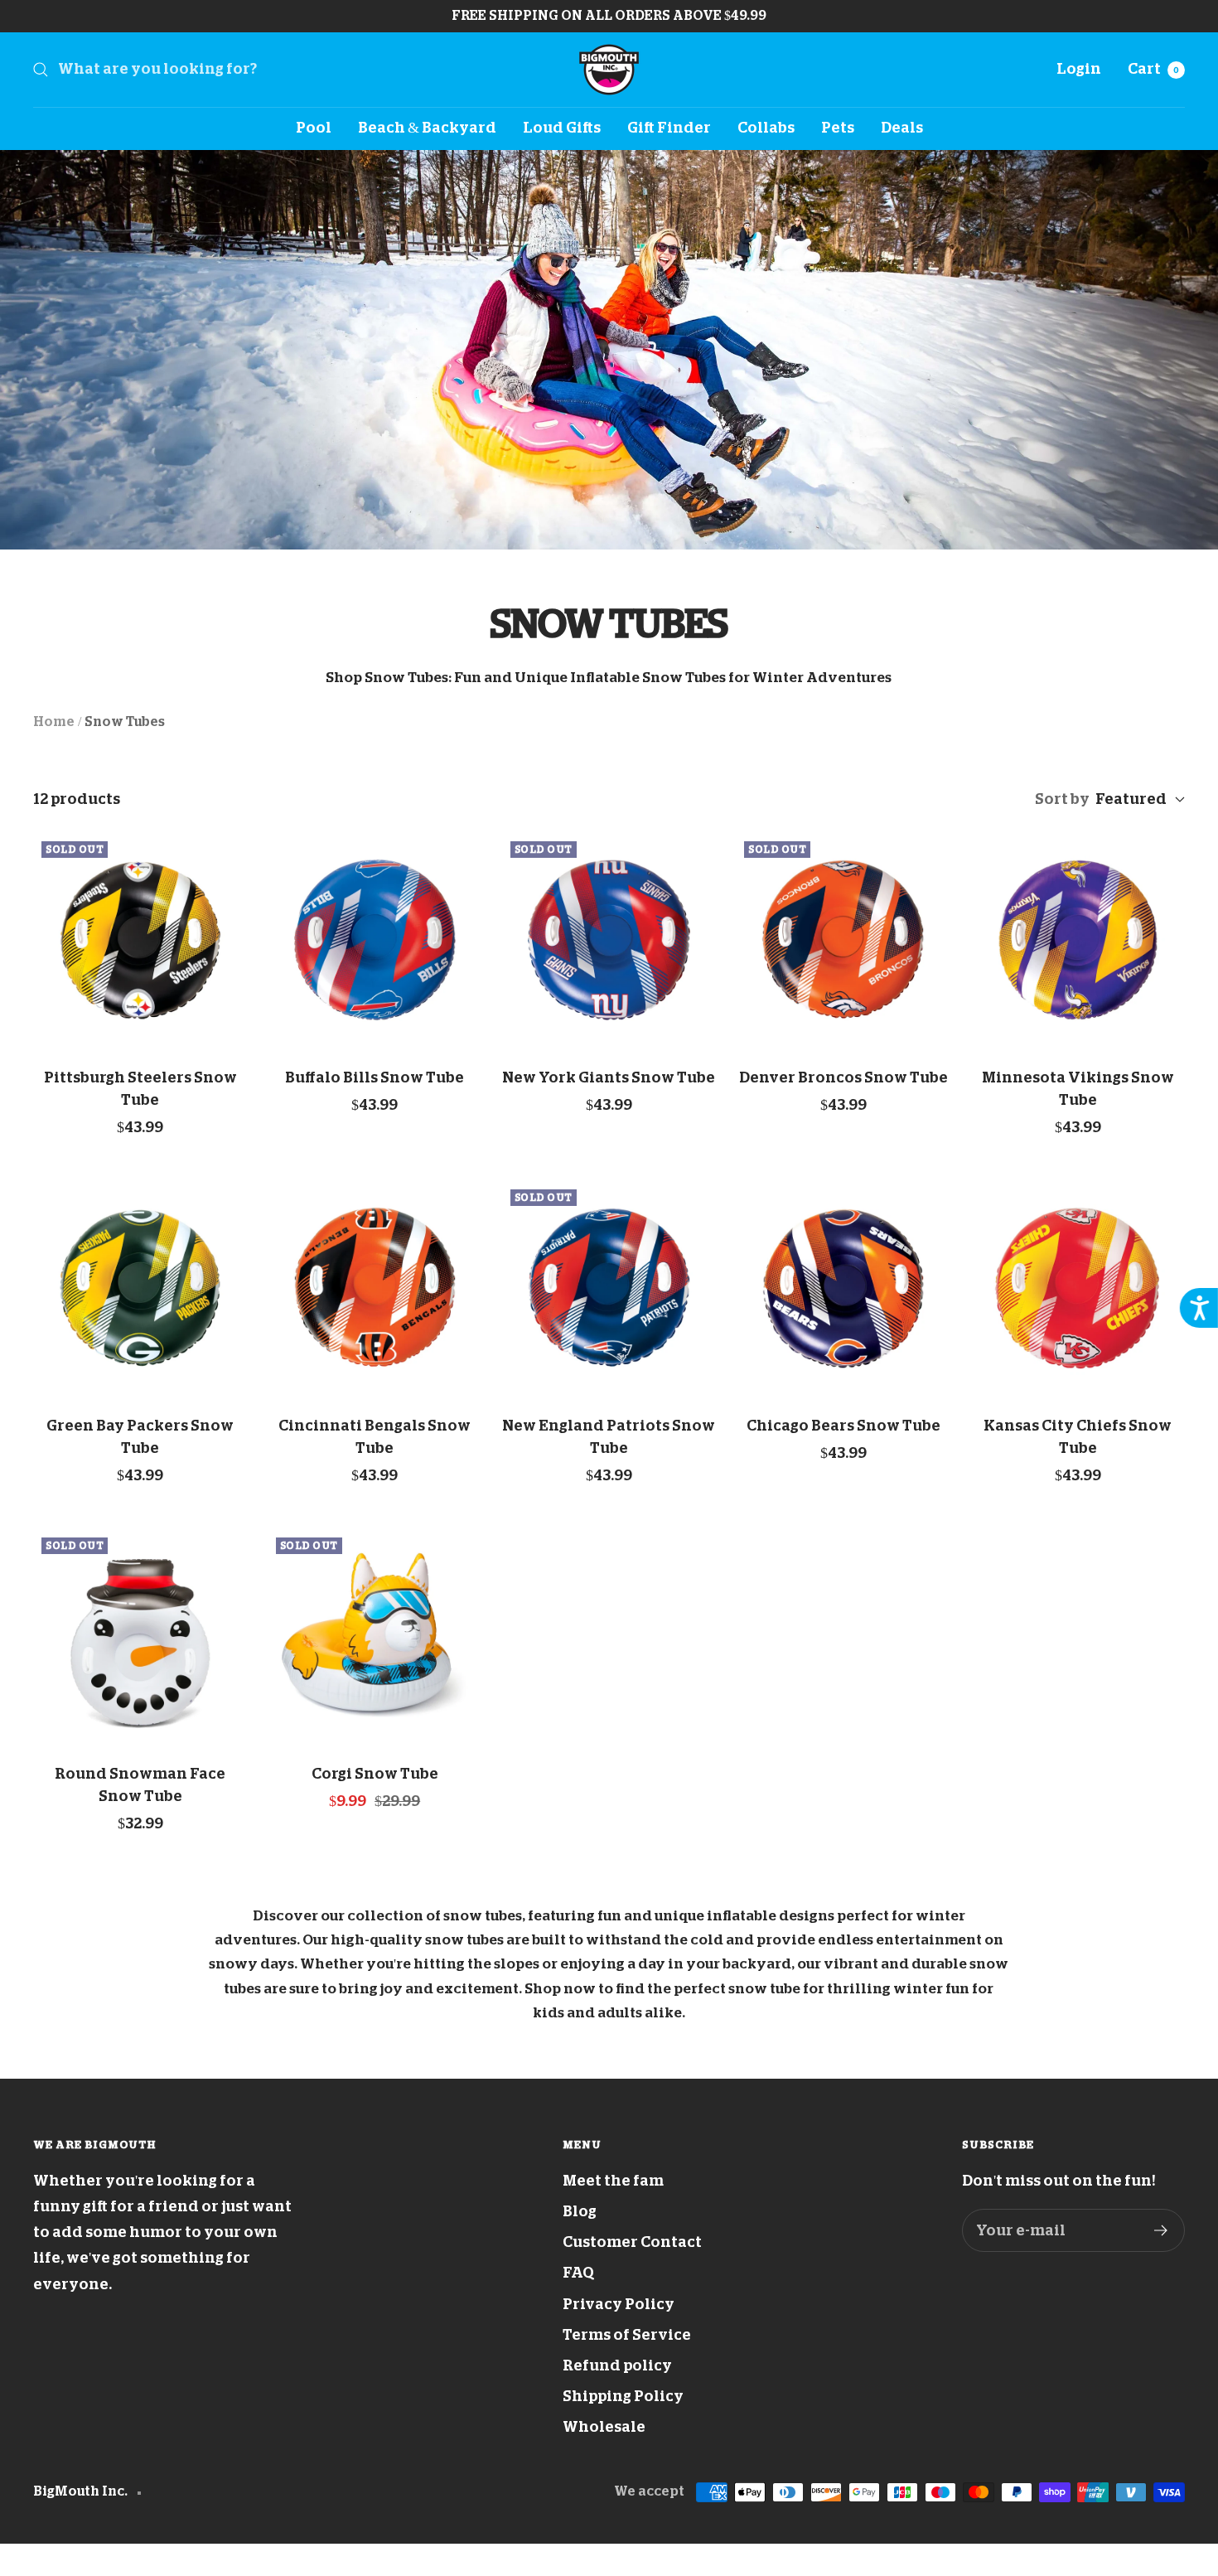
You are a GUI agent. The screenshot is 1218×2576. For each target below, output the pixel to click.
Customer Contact (632, 2242)
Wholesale (604, 2427)
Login (1079, 69)
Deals (902, 128)
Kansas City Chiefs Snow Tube (1078, 1437)
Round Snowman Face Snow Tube (140, 1785)
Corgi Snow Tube (375, 1774)
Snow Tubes (125, 722)
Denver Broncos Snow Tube (843, 1077)
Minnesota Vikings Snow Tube (1078, 1089)
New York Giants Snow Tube (609, 1077)
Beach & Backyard (427, 128)
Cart (1153, 69)
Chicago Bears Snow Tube (843, 1426)
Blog (580, 2211)
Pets (838, 128)
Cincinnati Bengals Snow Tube (375, 1437)
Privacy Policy (619, 2304)
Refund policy (617, 2365)
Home (54, 722)
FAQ (578, 2273)
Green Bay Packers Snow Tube (140, 1437)
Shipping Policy (623, 2396)
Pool (314, 128)
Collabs (766, 128)
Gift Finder (669, 128)
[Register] (1161, 2230)
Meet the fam (613, 2181)
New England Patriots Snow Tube (609, 1437)
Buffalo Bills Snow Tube (375, 1077)
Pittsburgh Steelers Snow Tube (140, 1089)
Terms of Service (627, 2335)
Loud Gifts (562, 128)
